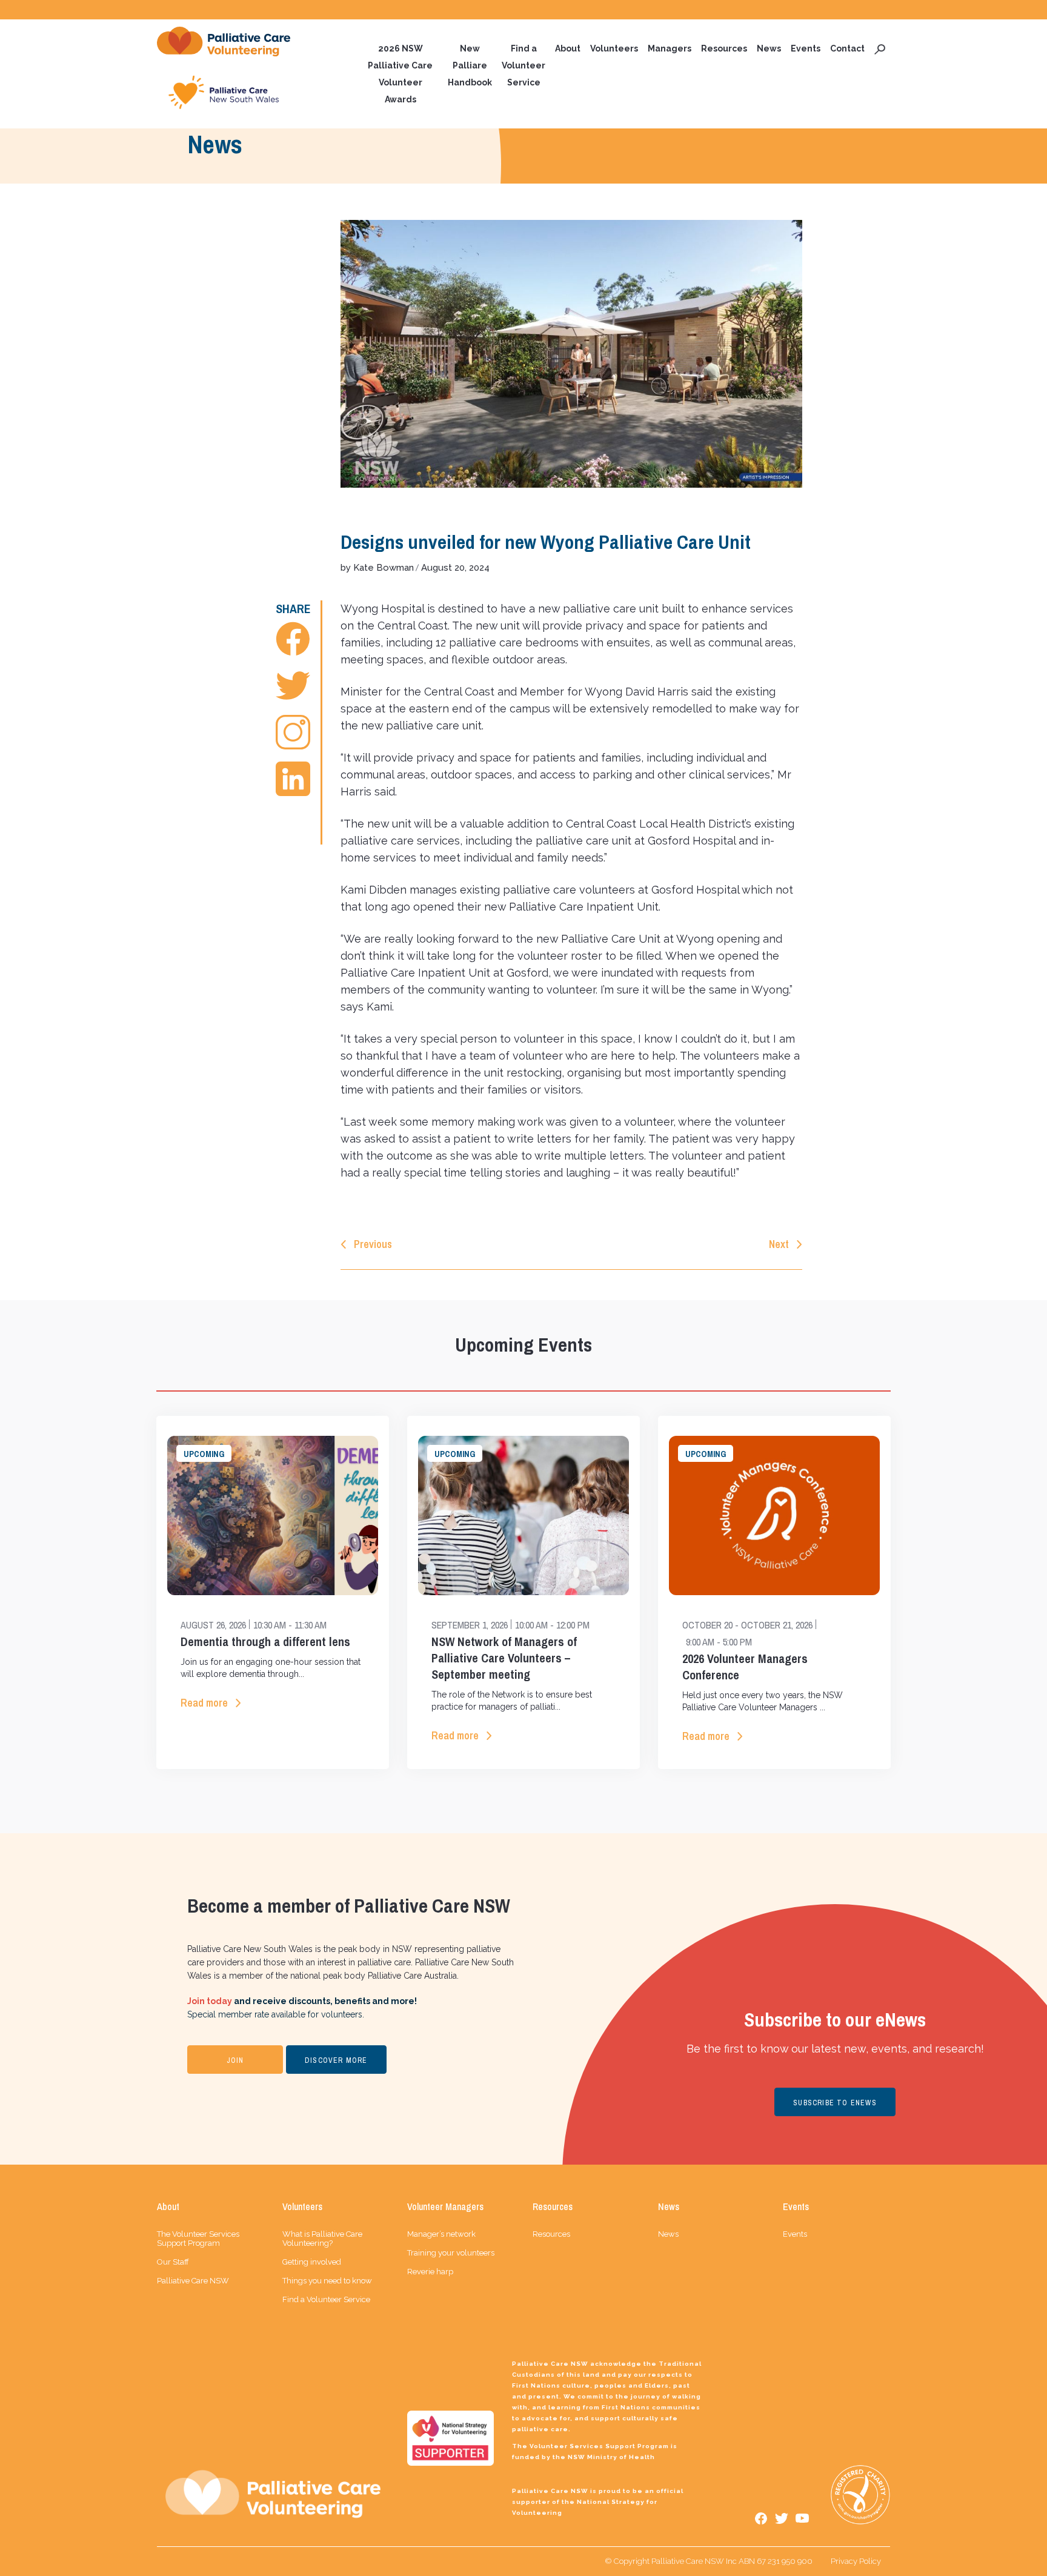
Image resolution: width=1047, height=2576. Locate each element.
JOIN (235, 2060)
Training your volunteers (451, 2253)
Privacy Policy (856, 2561)
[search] (880, 48)
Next (779, 1244)
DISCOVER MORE (336, 2060)
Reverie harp (430, 2272)
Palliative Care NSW (193, 2281)
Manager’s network (441, 2234)
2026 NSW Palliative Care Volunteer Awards (400, 74)
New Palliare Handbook (470, 65)
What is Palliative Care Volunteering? (322, 2239)
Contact (847, 48)
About (568, 48)
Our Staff (173, 2262)
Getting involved (312, 2262)
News (769, 48)
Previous (373, 1244)
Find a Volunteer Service (523, 65)
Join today (210, 2001)
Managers (670, 48)
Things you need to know (327, 2281)
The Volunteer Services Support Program (198, 2239)
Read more (204, 1703)
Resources (724, 48)
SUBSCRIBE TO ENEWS (835, 2103)
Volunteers (614, 48)
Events (806, 48)
